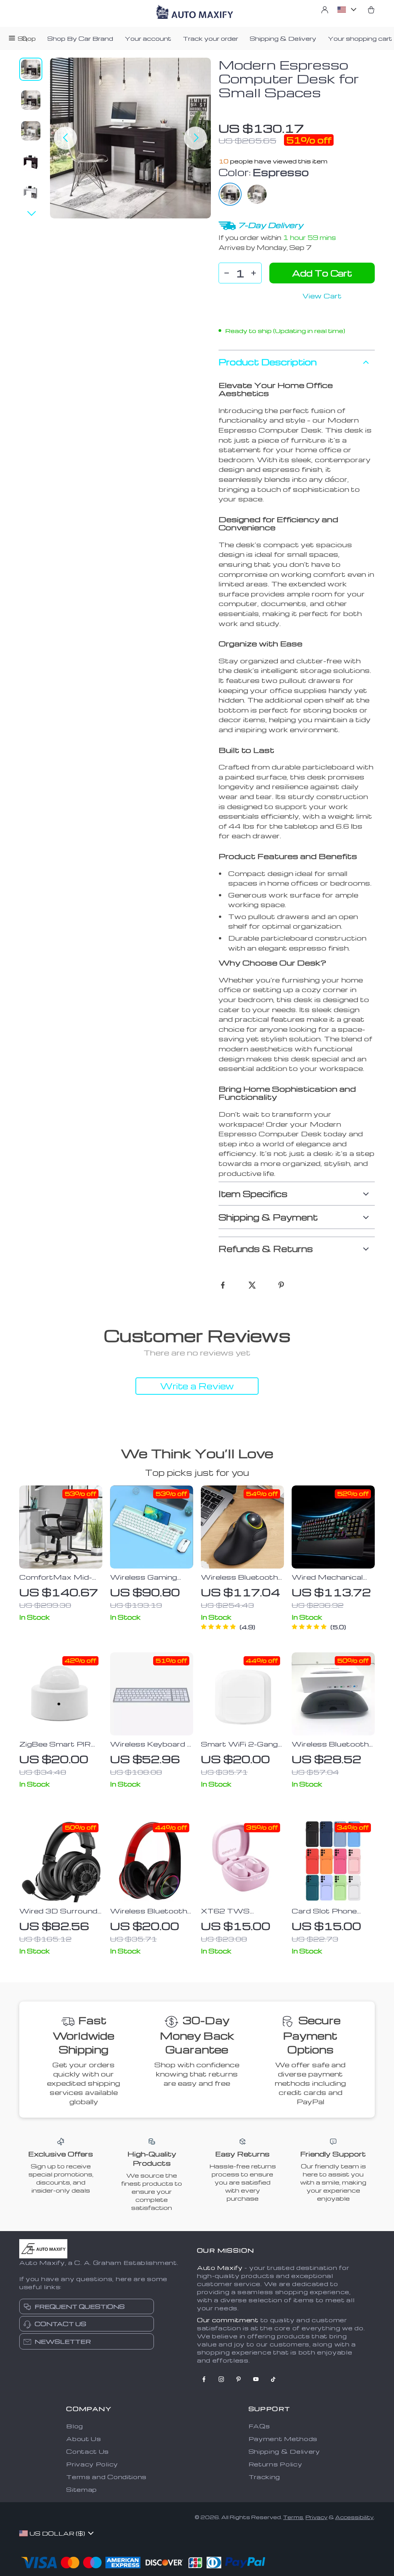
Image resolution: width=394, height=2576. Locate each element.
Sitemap (82, 2489)
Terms (293, 2517)
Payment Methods (283, 2439)
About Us (84, 2439)
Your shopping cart (360, 38)
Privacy (316, 2517)
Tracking (265, 2477)
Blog (75, 2426)
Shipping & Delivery (283, 38)
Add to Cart (322, 273)
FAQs (259, 2426)
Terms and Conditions (106, 2477)
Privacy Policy (92, 2464)
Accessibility (354, 2517)
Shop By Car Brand (80, 38)
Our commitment (228, 2320)
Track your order (210, 38)
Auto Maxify (220, 2268)
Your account (148, 38)
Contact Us (88, 2451)
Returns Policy (275, 2464)
